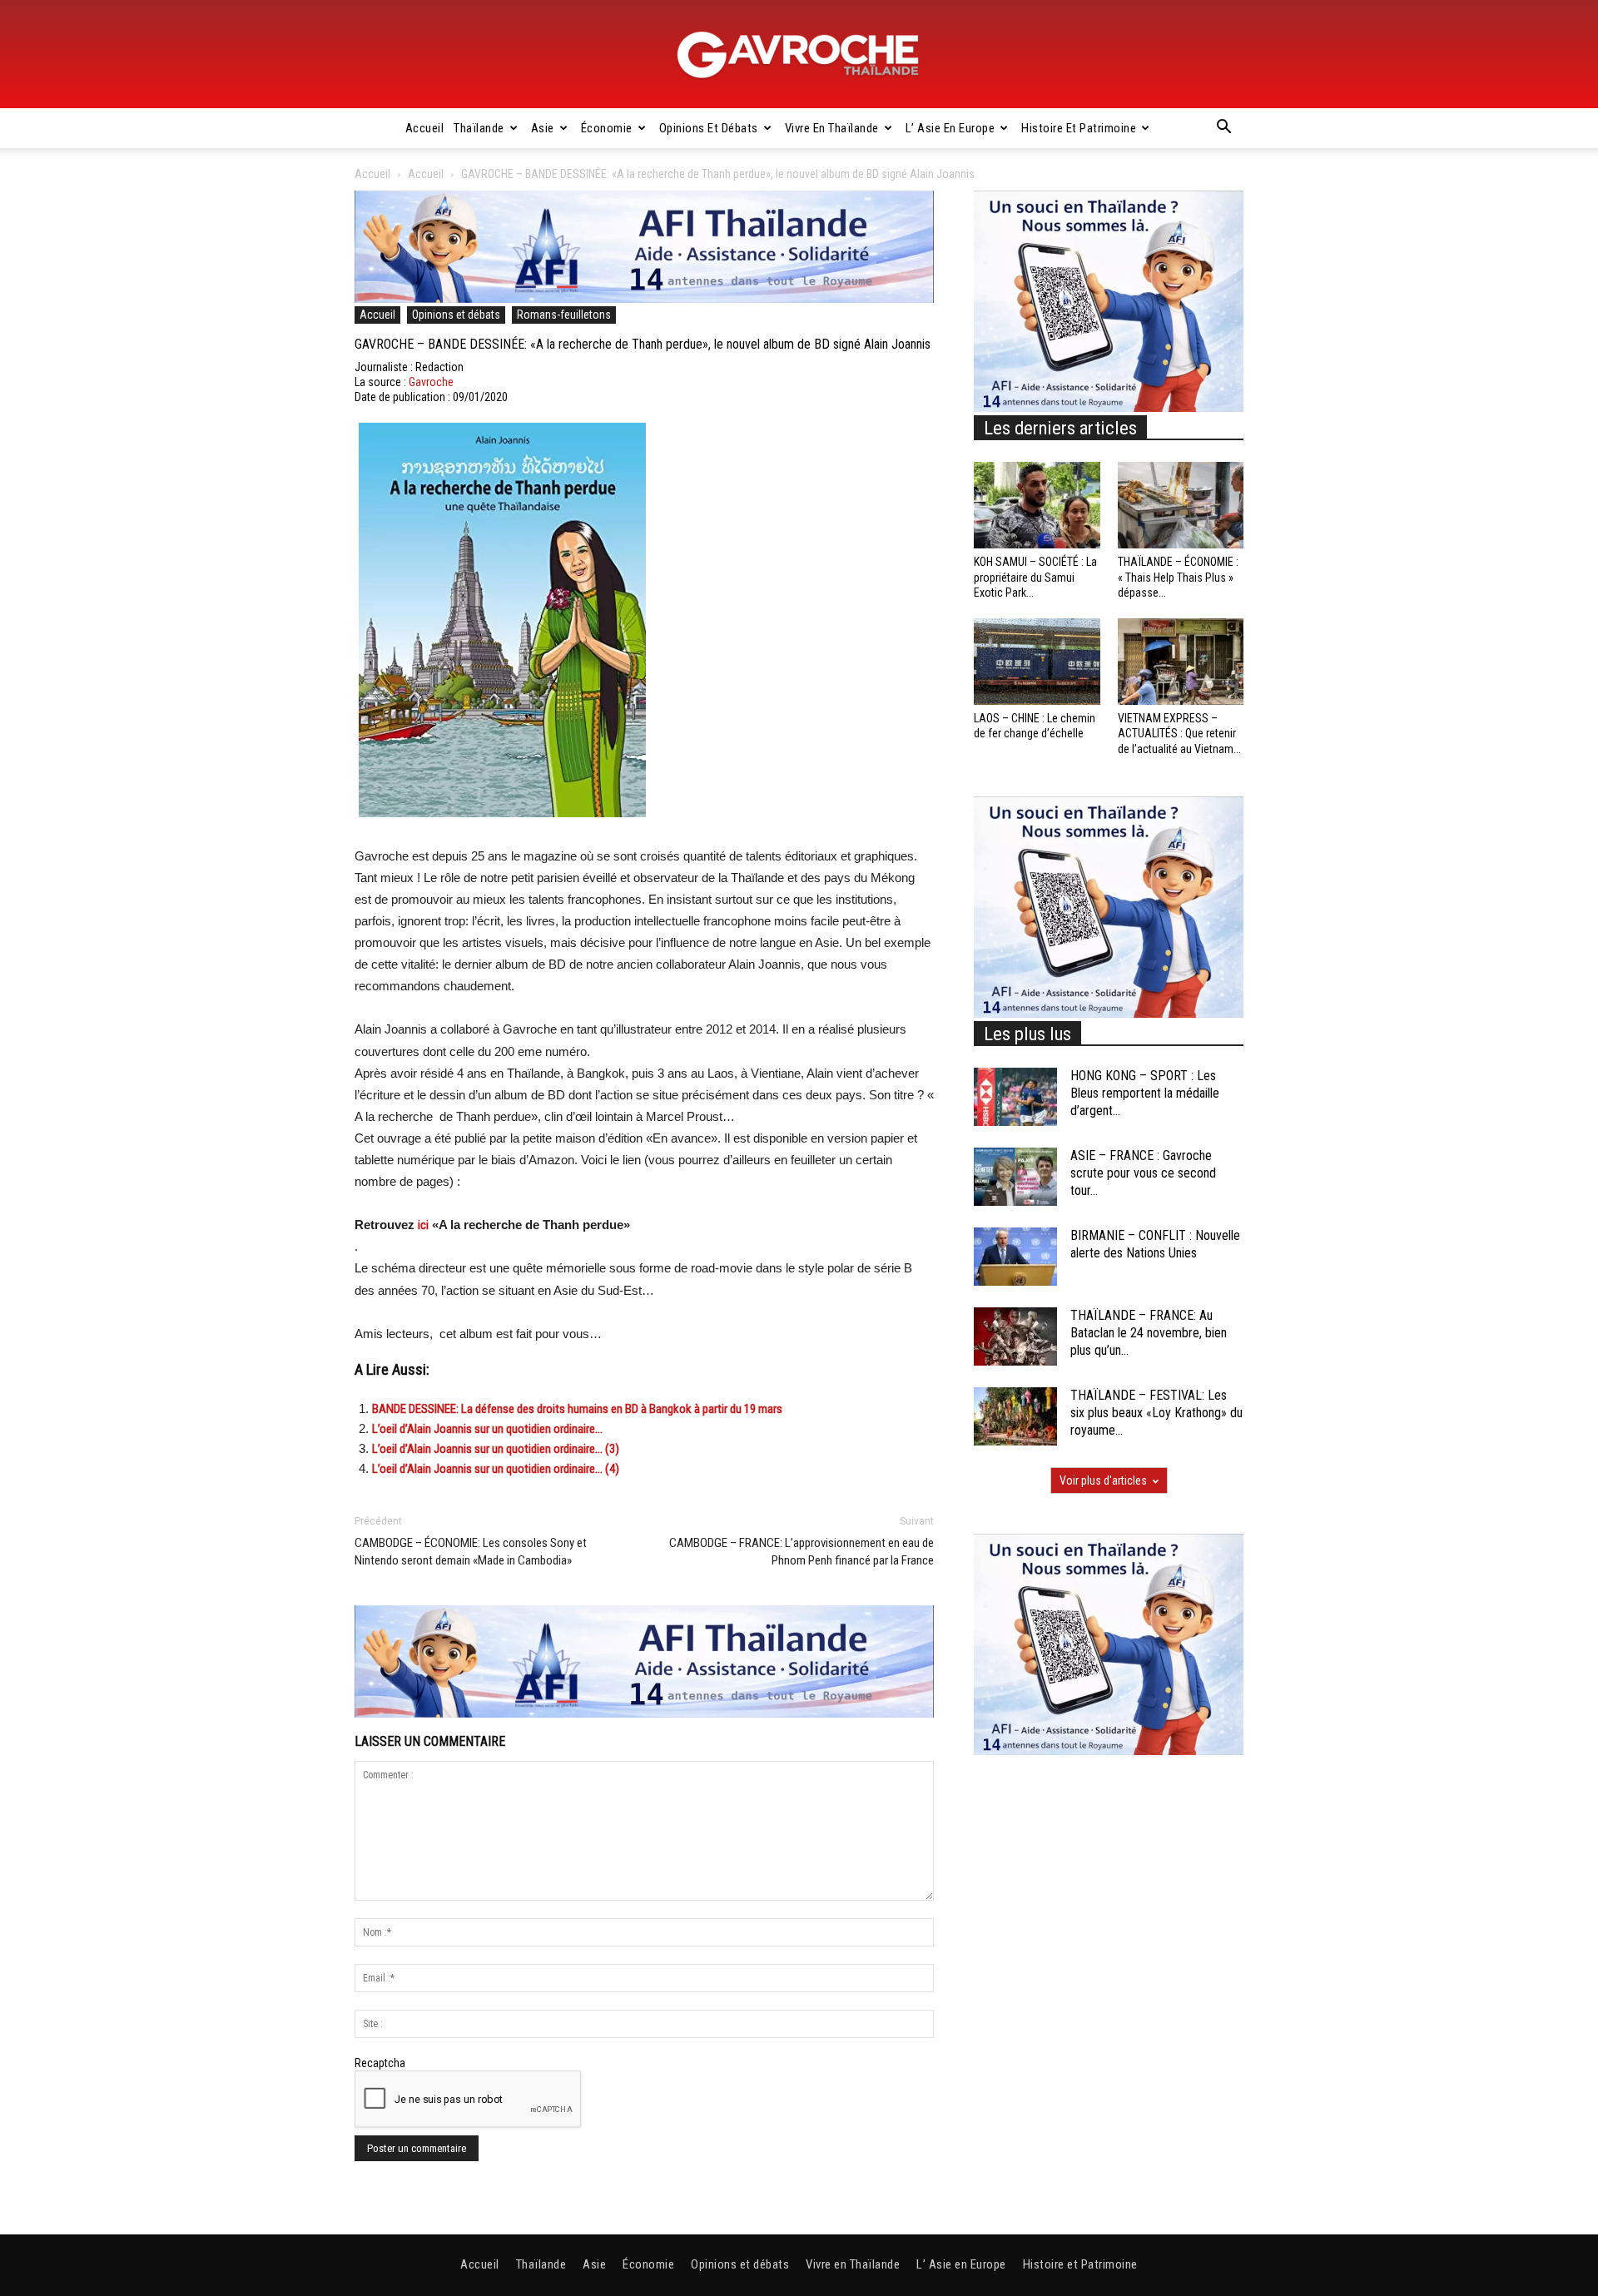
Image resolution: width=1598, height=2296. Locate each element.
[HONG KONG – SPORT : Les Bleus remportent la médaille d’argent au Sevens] (1015, 1097)
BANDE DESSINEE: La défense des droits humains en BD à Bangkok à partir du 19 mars (577, 1409)
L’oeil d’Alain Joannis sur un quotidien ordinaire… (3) (496, 1449)
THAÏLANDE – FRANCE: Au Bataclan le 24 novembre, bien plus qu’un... (1149, 1333)
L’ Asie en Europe (950, 128)
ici (423, 1225)
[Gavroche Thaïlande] (799, 55)
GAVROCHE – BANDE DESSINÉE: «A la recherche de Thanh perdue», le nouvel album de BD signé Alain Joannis (643, 344)
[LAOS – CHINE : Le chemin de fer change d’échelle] (1037, 662)
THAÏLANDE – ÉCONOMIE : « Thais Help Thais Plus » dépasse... (1178, 577)
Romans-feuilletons (564, 315)
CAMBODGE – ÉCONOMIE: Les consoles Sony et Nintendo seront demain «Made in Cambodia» (471, 1552)
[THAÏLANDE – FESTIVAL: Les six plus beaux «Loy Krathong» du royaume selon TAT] (1015, 1416)
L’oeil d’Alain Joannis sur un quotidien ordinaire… (487, 1429)
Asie (543, 128)
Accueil (425, 128)
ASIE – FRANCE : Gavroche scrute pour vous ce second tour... (1143, 1173)
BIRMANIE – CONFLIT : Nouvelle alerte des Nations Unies (1155, 1244)
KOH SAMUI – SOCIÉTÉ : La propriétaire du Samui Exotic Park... (1035, 577)
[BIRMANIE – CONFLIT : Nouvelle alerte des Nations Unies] (1015, 1257)
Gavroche (431, 382)
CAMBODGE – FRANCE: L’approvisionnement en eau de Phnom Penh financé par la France (801, 1552)
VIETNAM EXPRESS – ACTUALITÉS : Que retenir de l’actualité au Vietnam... (1179, 733)
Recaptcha (380, 2063)
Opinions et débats (709, 128)
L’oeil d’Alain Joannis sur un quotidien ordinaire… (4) (496, 1469)
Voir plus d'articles (1103, 1480)
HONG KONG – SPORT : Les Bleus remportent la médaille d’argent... (1145, 1093)
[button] (1223, 129)
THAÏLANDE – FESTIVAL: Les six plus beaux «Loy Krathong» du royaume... (1156, 1413)
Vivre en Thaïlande (832, 128)
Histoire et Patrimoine (1079, 128)
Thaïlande (479, 128)
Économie (607, 128)
